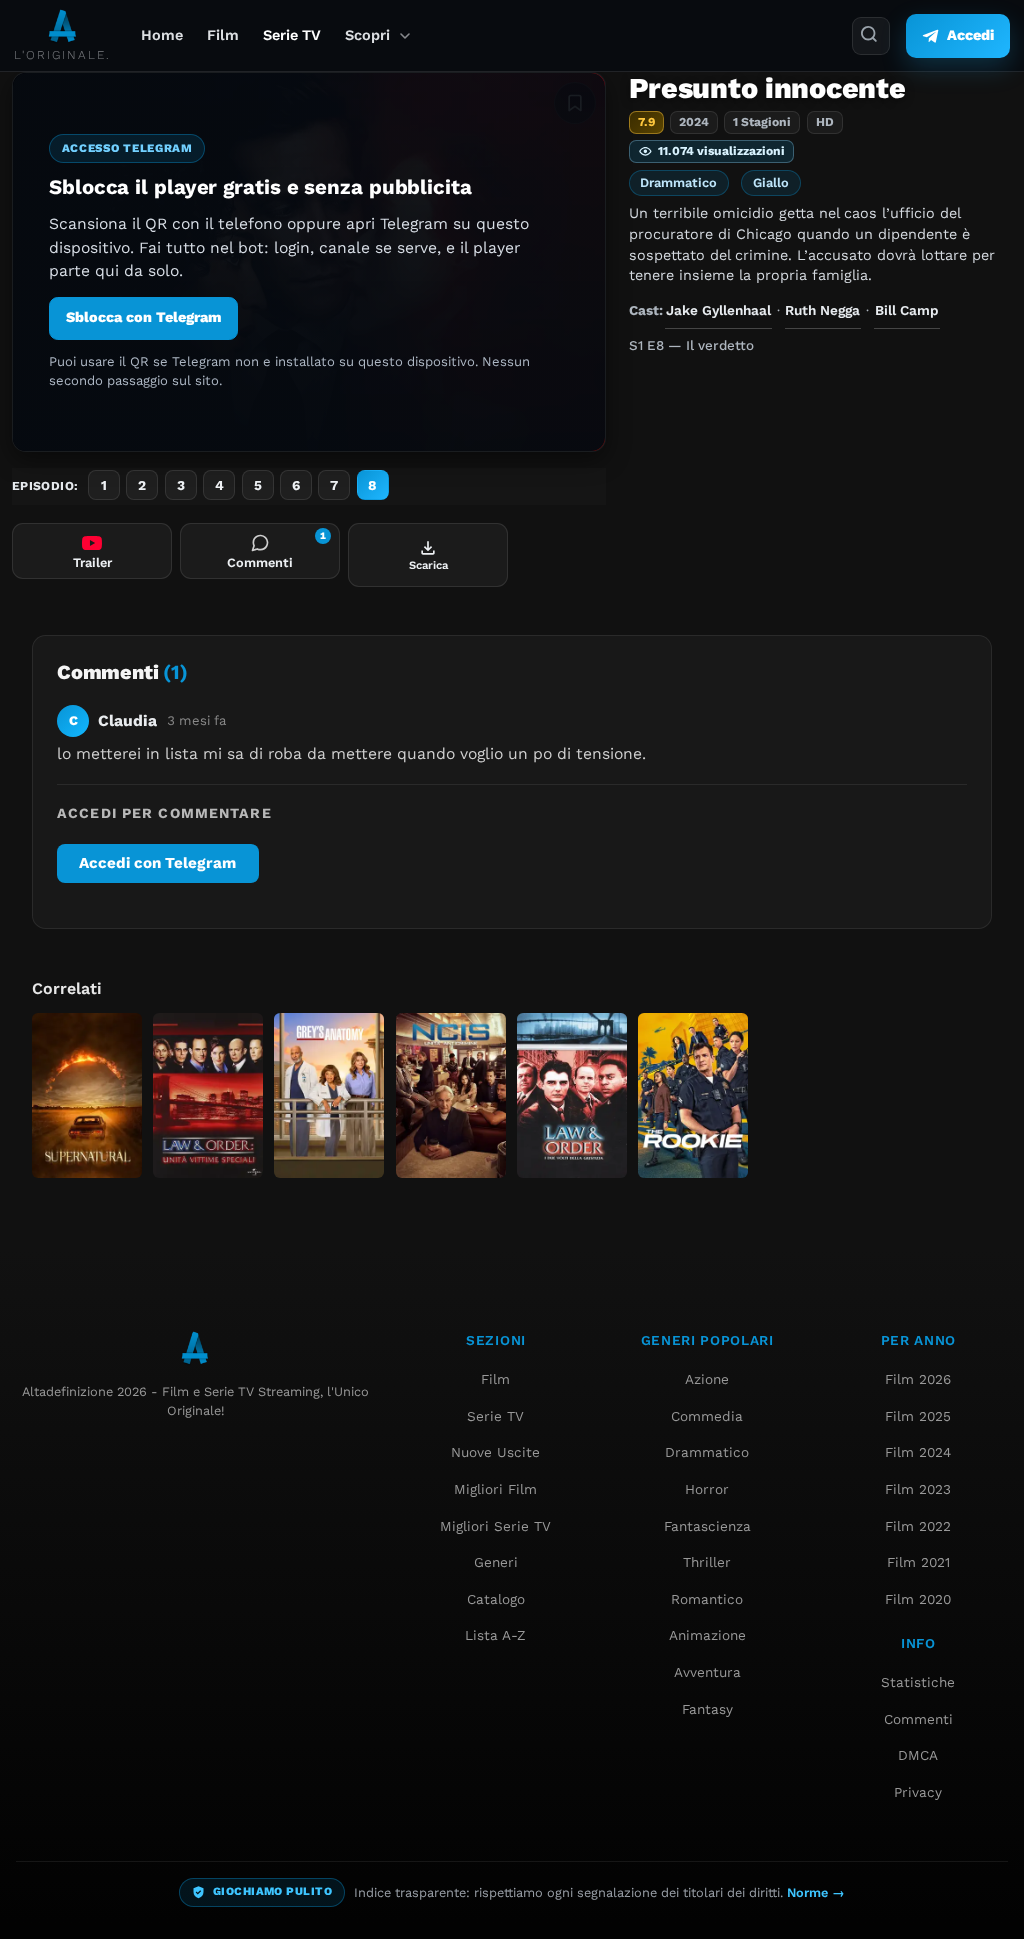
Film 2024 (918, 1452)
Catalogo (496, 1599)
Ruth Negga (822, 310)
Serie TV (292, 35)
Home (162, 35)
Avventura (707, 1672)
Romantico (707, 1599)
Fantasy (707, 1709)
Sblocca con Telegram (143, 317)
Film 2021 (918, 1562)
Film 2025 (918, 1416)
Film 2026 (918, 1379)
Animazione (707, 1635)
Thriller (707, 1562)
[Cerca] (871, 36)
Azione (707, 1379)
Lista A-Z (495, 1635)
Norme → (816, 1892)
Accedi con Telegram (157, 863)
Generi (496, 1562)
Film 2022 (918, 1526)
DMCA (918, 1755)
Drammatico (678, 182)
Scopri (367, 35)
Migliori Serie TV (495, 1526)
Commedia (707, 1416)
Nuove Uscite (495, 1452)
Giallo (771, 182)
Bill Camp (907, 310)
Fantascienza (707, 1526)
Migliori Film (495, 1489)
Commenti (918, 1719)
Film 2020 (918, 1599)
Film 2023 (918, 1489)
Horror (707, 1489)
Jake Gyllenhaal (718, 310)
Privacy (918, 1792)
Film (223, 35)
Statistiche (918, 1682)
